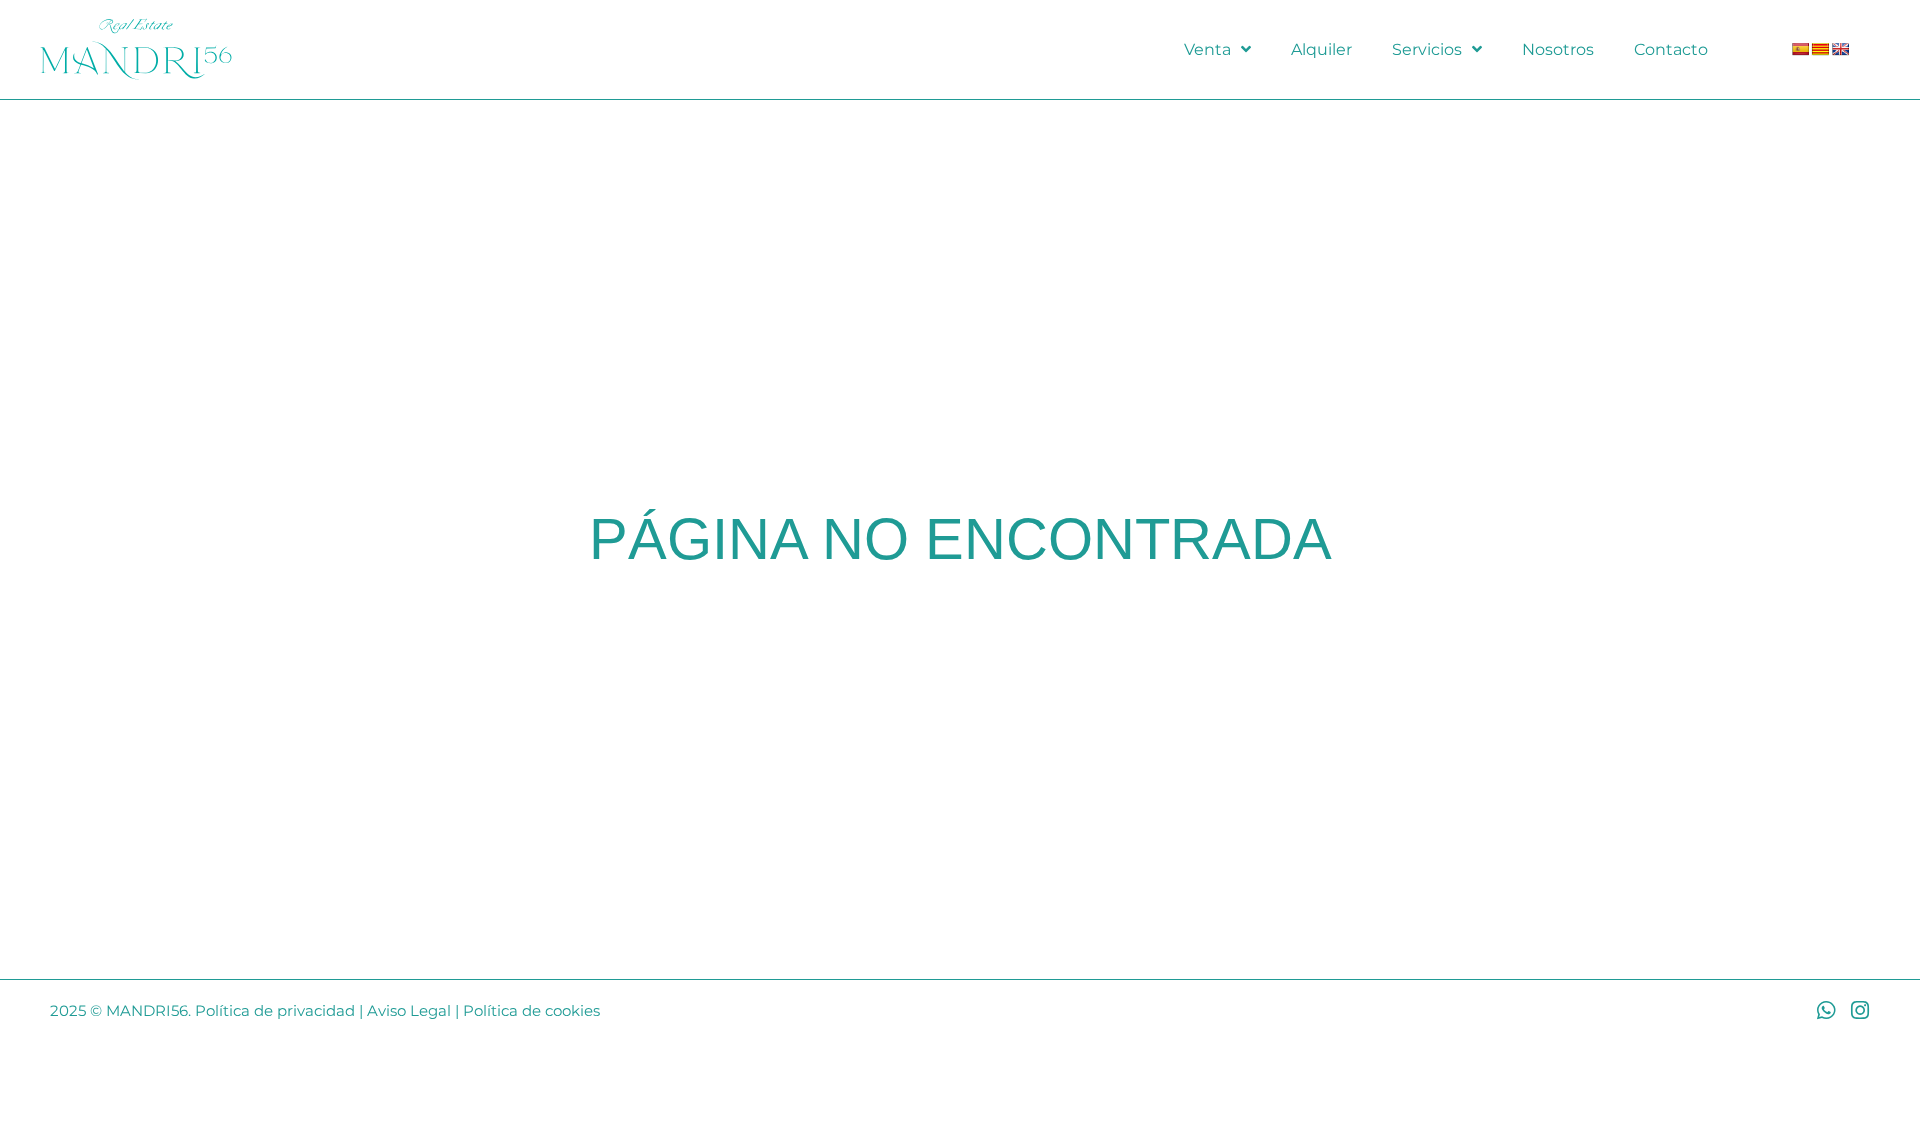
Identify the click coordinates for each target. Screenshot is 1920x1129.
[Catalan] (1820, 49)
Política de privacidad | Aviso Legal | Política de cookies (397, 1010)
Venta (1207, 49)
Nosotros (1558, 49)
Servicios (1427, 49)
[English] (1840, 49)
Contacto (1671, 49)
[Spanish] (1800, 49)
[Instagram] (1859, 1010)
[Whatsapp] (1825, 1010)
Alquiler (1321, 49)
